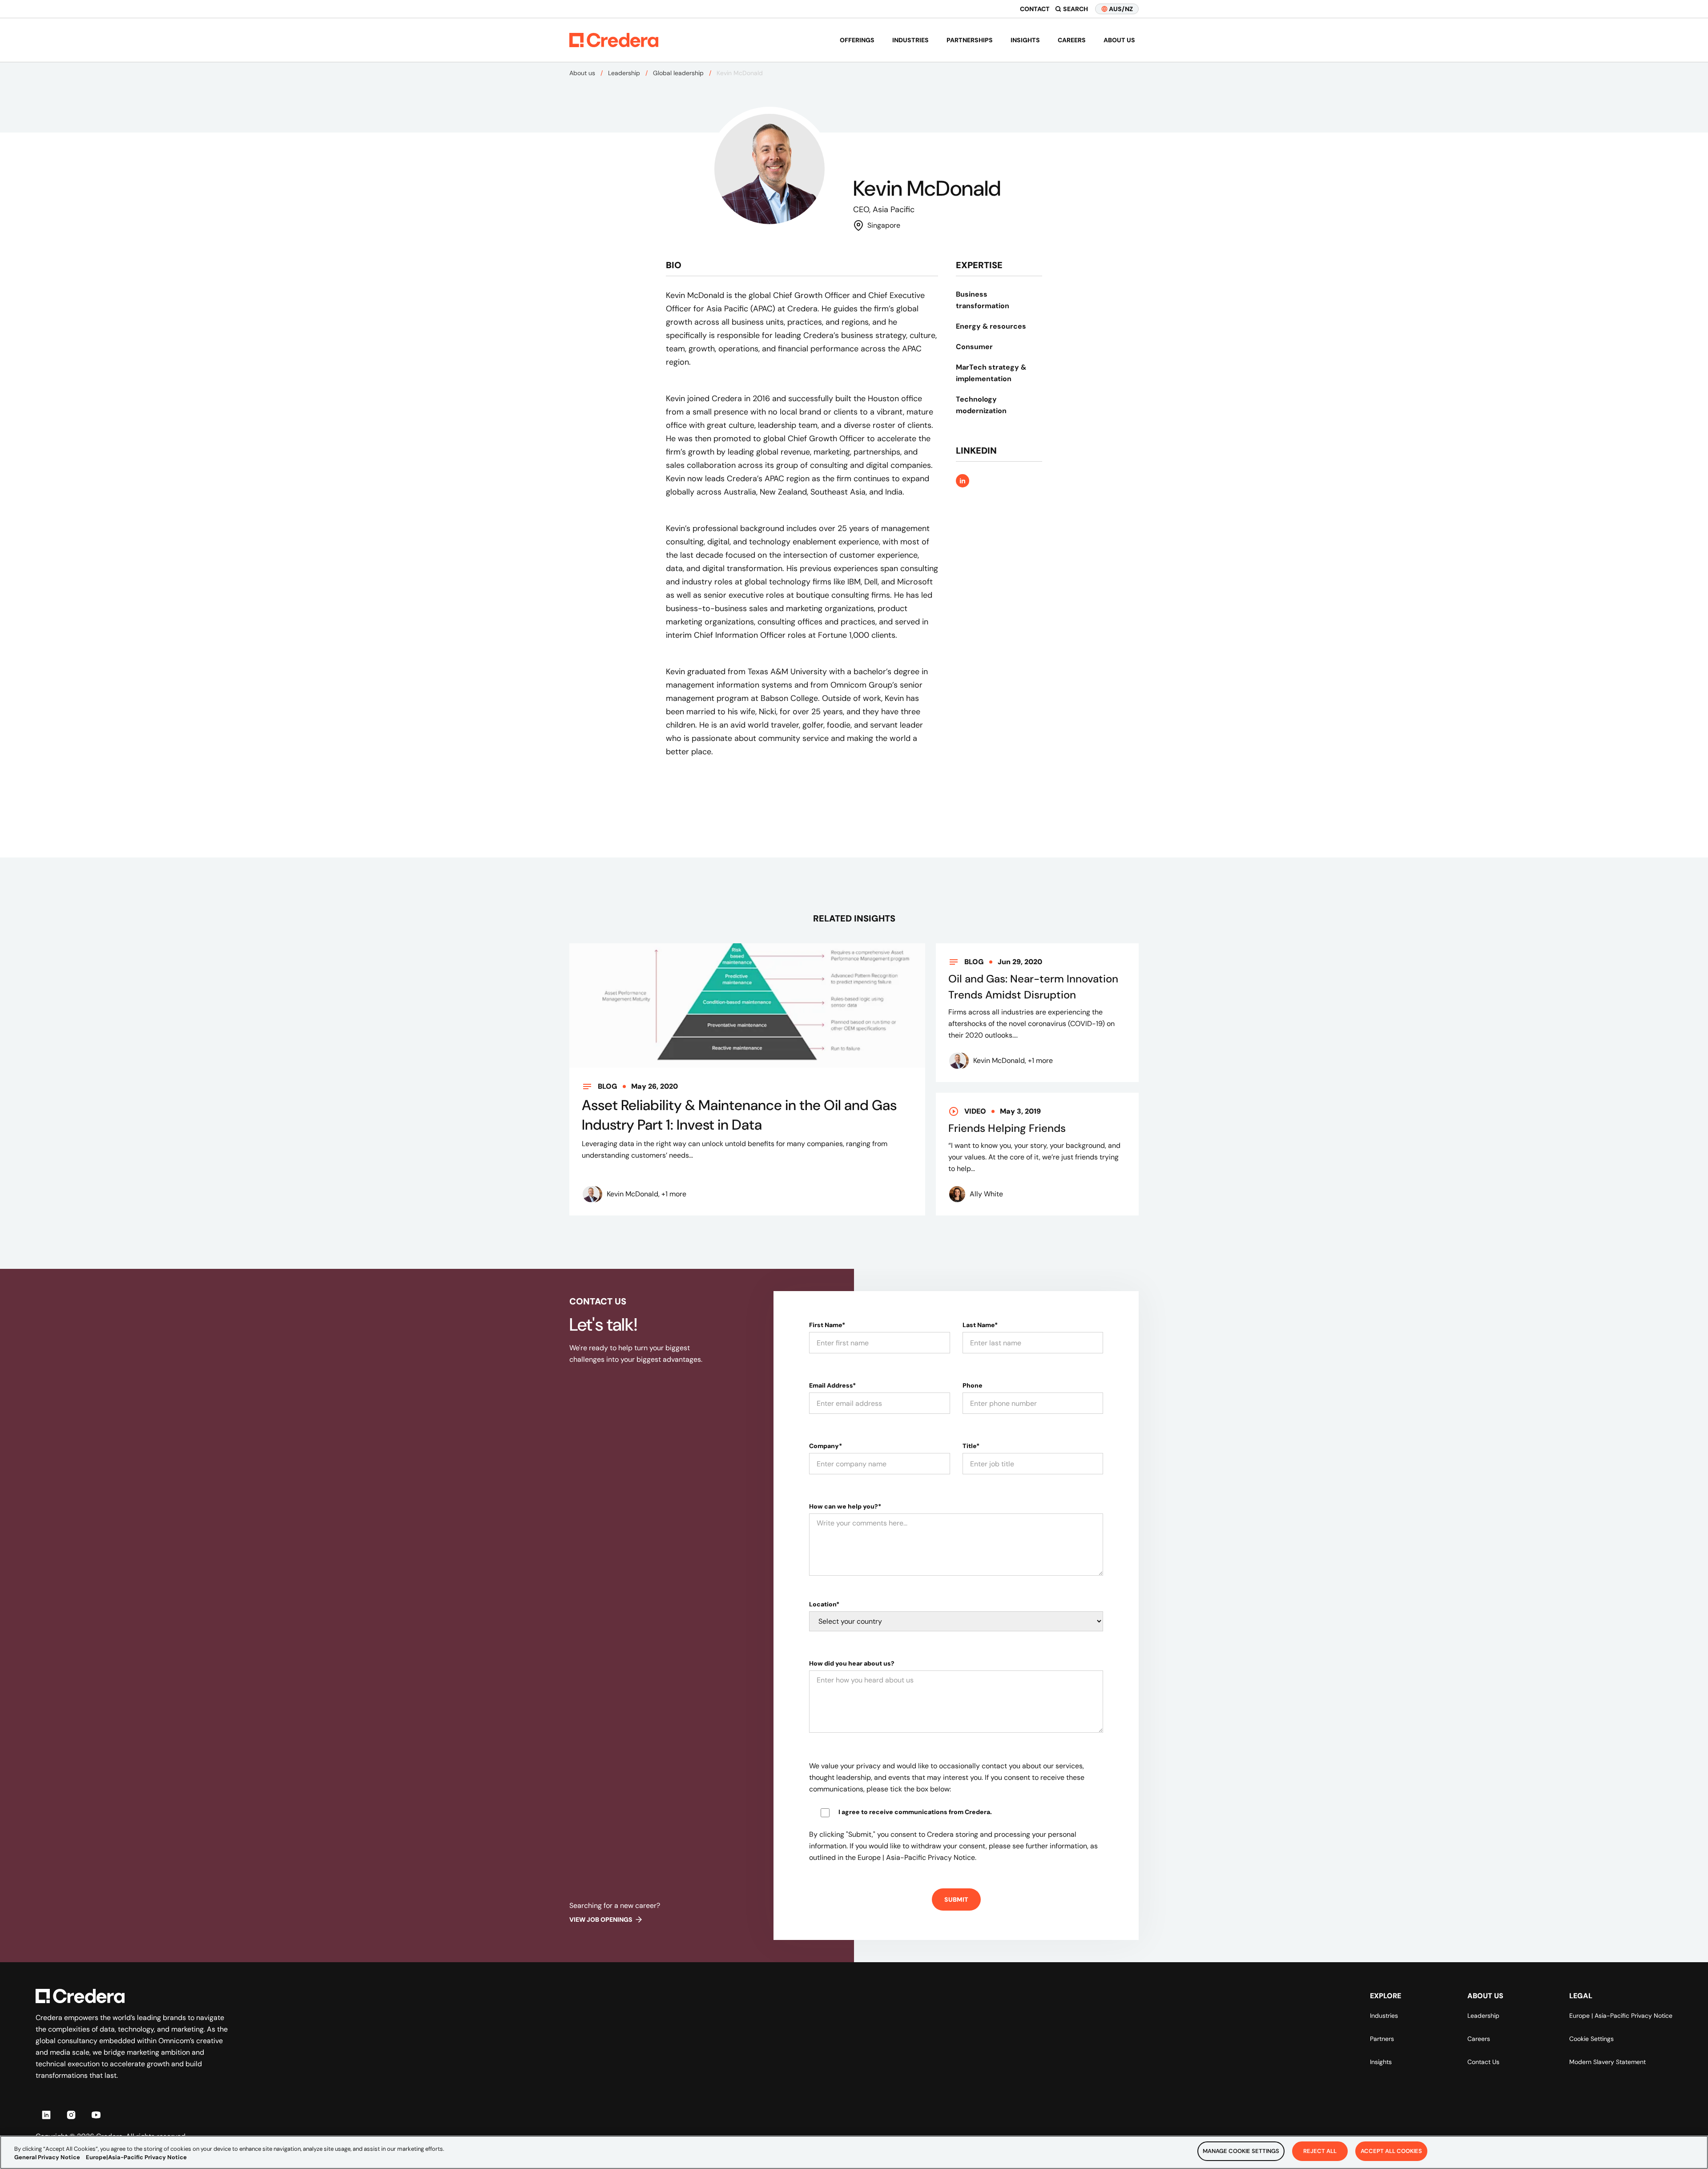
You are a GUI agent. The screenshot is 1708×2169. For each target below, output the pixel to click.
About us (1119, 40)
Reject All (1320, 2151)
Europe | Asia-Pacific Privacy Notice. (917, 1857)
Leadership (624, 73)
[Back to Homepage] (614, 40)
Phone (973, 1385)
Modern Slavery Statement (1607, 2062)
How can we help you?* (845, 1506)
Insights (1025, 40)
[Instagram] (71, 2115)
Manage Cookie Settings (1241, 2151)
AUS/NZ (1121, 9)
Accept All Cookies (1391, 2151)
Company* (826, 1446)
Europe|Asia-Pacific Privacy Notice (136, 2158)
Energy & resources (991, 326)
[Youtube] (96, 2115)
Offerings (857, 40)
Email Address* (832, 1385)
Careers (1072, 40)
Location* (824, 1604)
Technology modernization (981, 405)
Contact (1035, 9)
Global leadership (678, 73)
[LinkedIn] (46, 2115)
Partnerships (970, 40)
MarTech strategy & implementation (991, 373)
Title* (971, 1446)
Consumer (974, 347)
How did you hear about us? (852, 1663)
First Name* (827, 1325)
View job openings (601, 1920)
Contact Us (1483, 2062)
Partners (1382, 2039)
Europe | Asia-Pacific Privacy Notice (1621, 2016)
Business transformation (983, 300)
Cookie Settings (1591, 2039)
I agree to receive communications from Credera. (915, 1812)
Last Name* (980, 1325)
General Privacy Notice (47, 2158)
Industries (910, 40)
